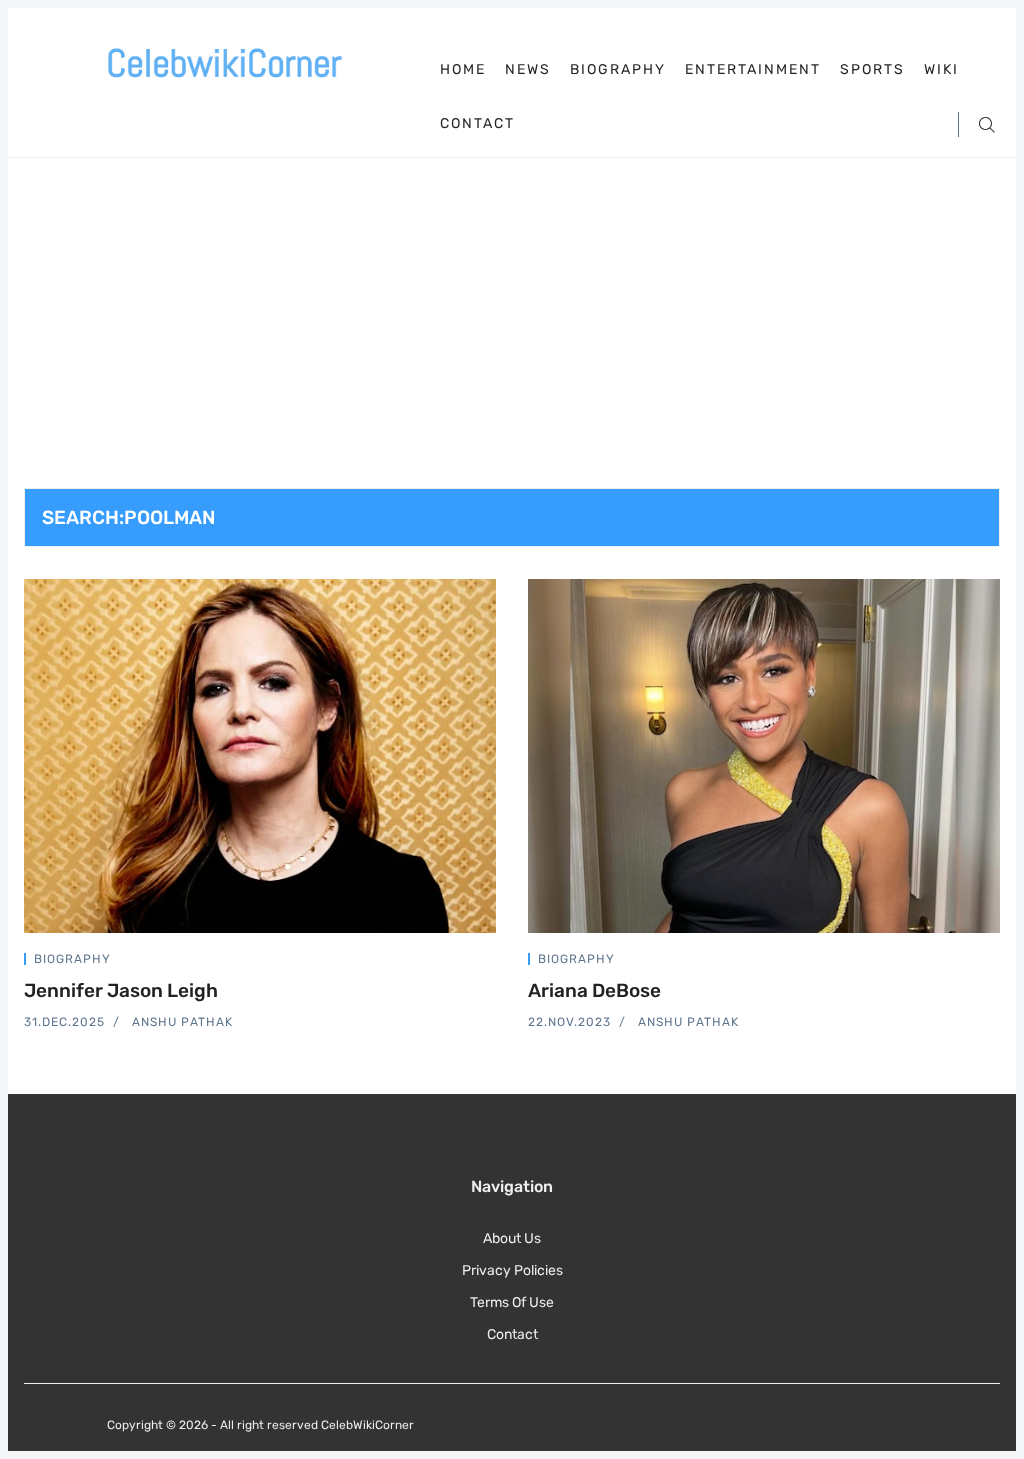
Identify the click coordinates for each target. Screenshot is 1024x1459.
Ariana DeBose (594, 990)
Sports (872, 70)
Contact (477, 124)
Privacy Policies (512, 1270)
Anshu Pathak (182, 1022)
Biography (618, 70)
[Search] (986, 123)
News (528, 70)
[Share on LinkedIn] (468, 962)
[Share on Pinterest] (490, 962)
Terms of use (512, 1302)
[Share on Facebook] (444, 962)
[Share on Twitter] (420, 962)
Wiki (941, 70)
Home (463, 69)
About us (512, 1238)
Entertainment (753, 70)
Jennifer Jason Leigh (121, 990)
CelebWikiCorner (367, 1425)
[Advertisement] (512, 338)
